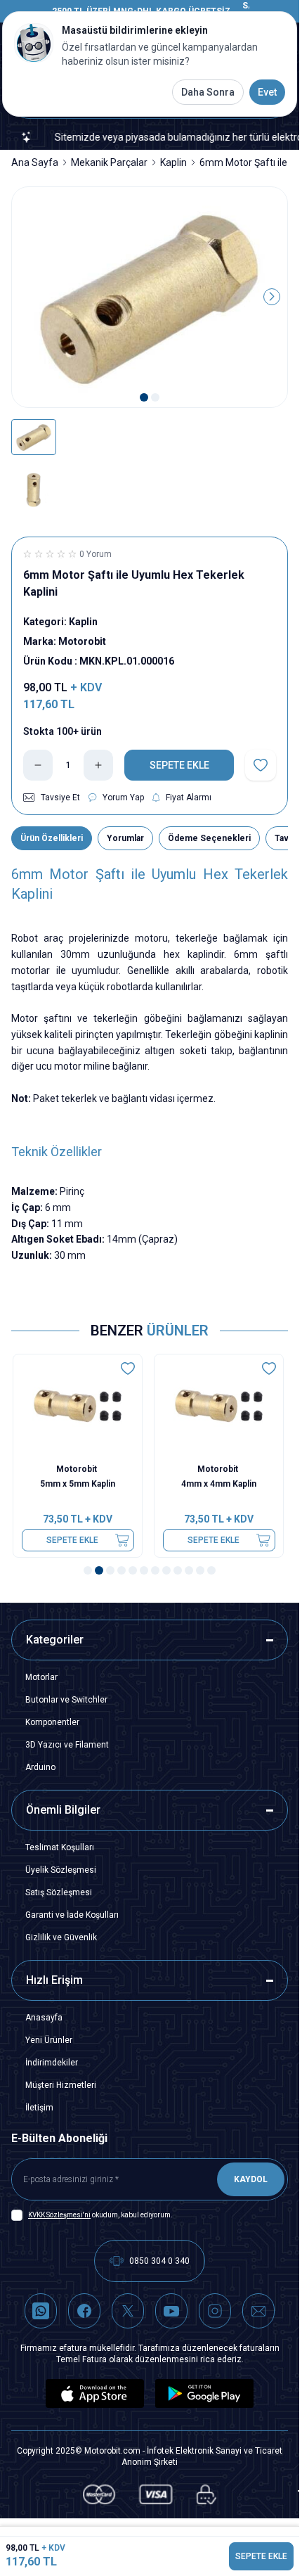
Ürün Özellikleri (52, 838)
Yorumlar (125, 838)
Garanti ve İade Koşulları (72, 1915)
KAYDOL (251, 2179)
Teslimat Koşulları (60, 1847)
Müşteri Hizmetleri (61, 2085)
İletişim (39, 2108)
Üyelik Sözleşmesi (61, 1870)
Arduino (40, 1767)
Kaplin (173, 162)
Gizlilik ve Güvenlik (61, 1937)
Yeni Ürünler (49, 2040)
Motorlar (41, 1677)
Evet (267, 92)
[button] (144, 397)
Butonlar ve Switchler (66, 1700)
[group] (150, 297)
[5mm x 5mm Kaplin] (79, 1406)
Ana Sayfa (35, 162)
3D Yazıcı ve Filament (67, 1745)
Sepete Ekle (74, 1540)
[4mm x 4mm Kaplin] (220, 1406)
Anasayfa (44, 2018)
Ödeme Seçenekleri (209, 838)
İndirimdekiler (52, 2063)
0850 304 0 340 (159, 2261)
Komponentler (52, 1722)
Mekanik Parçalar (109, 162)
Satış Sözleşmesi (59, 1892)
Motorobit (79, 1469)
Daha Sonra (208, 92)
